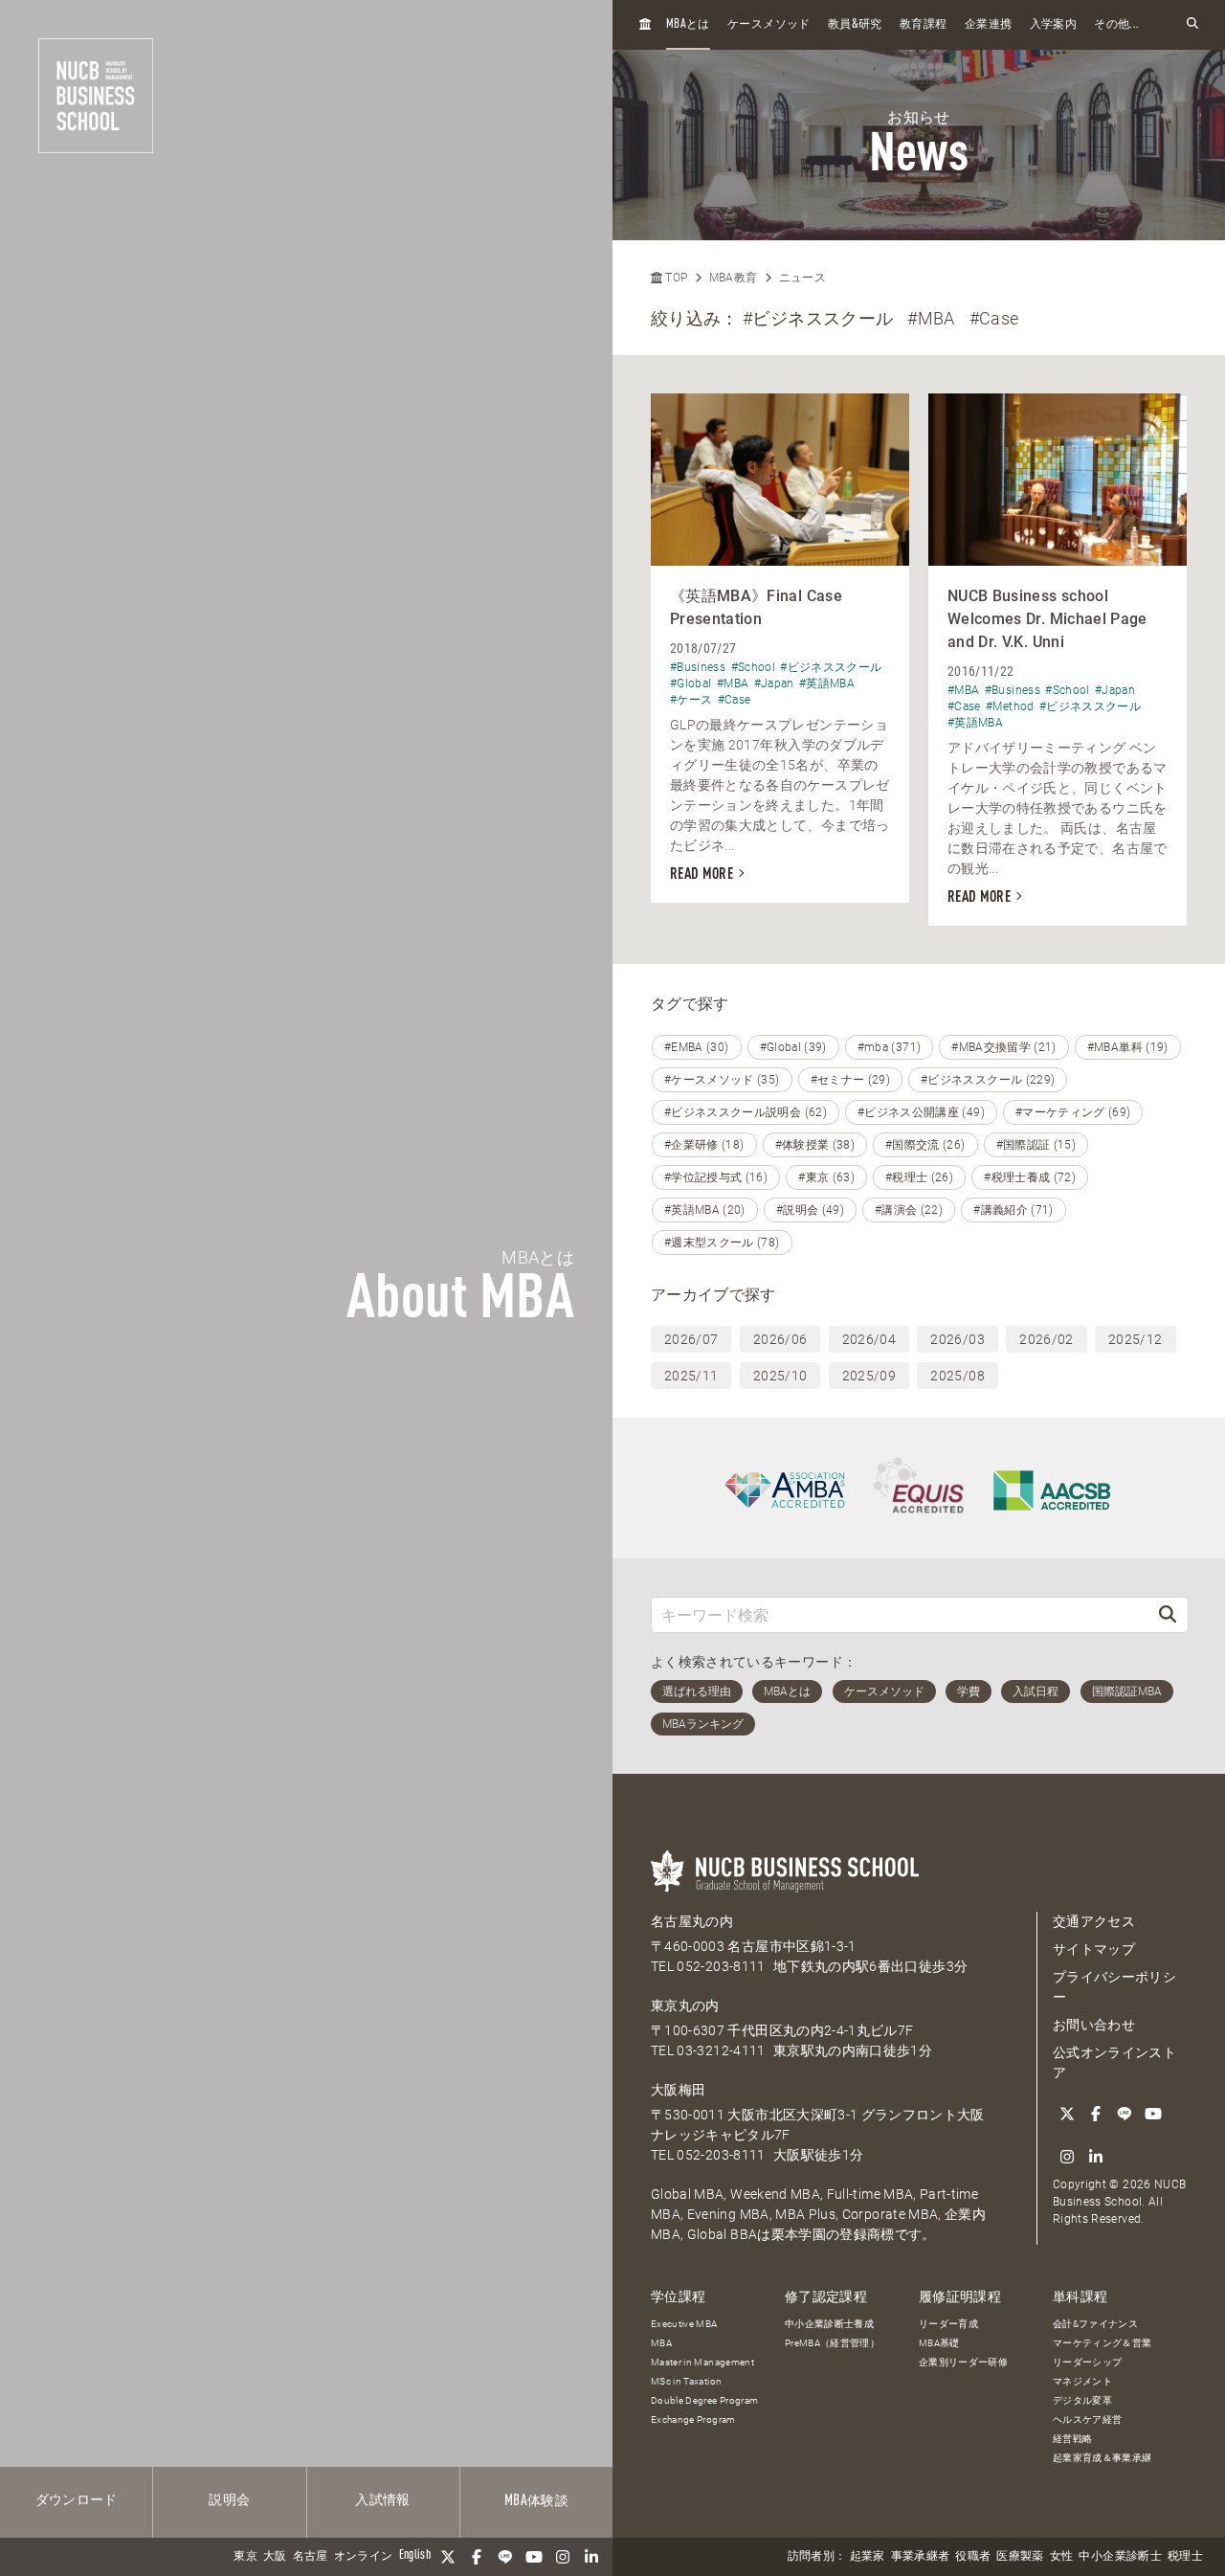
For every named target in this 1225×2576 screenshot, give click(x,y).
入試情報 (382, 2500)
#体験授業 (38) (815, 1145)
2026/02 (1046, 1339)
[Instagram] (563, 2557)
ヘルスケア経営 (1087, 2419)
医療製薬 (1020, 2557)
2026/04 (869, 1339)
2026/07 (691, 1339)
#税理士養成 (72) (1030, 1177)
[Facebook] (477, 2557)
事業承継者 (921, 2557)
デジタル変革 (1082, 2400)
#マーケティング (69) (1073, 1112)
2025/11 (691, 1376)
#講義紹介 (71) (1013, 1210)
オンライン (364, 2557)
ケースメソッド (768, 25)
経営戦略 (1072, 2439)
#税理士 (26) (919, 1177)
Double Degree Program (704, 2400)
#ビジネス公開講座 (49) (921, 1112)
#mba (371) (890, 1047)
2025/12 (1135, 1339)
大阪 (275, 2557)
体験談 (536, 2501)
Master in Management (702, 2362)
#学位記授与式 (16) (716, 1177)
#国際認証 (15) (1036, 1145)
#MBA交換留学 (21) (1004, 1047)
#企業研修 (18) (704, 1145)
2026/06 (780, 1339)
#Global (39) (793, 1047)
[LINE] (505, 2557)
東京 (245, 2557)
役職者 (973, 2557)
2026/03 (957, 1339)
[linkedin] (591, 2557)
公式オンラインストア (1114, 2062)
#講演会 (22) (909, 1210)
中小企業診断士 (1120, 2557)
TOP (675, 278)
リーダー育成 (948, 2324)
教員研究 (855, 24)
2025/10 (780, 1376)
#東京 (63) (826, 1177)
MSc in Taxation (686, 2381)
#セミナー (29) (851, 1080)
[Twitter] (448, 2557)
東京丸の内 (685, 2005)
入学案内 (1053, 25)
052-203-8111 (721, 1966)
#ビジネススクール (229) (988, 1080)
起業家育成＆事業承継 (1102, 2458)
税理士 (1185, 2557)
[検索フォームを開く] (1192, 24)
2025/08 (957, 1376)
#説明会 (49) (810, 1210)
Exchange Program (693, 2419)
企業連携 (988, 25)
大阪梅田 (678, 2090)
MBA (661, 2343)
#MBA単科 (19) (1128, 1047)
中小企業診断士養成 (829, 2324)
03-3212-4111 (721, 2050)
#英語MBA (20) (705, 1210)
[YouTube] (534, 2557)
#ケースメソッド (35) (722, 1080)
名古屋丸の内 (692, 1921)
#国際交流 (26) (925, 1145)
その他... (1116, 25)
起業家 (868, 2557)
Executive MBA (684, 2324)
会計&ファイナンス (1095, 2324)
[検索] (1168, 1614)
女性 (1062, 2557)
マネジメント (1082, 2381)
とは (688, 24)
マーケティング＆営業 (1102, 2343)
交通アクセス (1094, 1921)
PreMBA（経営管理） (832, 2343)
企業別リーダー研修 (963, 2362)
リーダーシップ (1087, 2362)
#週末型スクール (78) (722, 1243)
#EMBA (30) (697, 1047)
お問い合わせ (1094, 2025)
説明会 (229, 2500)
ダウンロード (77, 2500)
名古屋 (311, 2557)
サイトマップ (1094, 1949)
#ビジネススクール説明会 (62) (746, 1112)
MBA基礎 (939, 2343)
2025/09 (869, 1376)
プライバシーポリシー (1114, 1987)
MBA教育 (734, 278)
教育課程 (923, 25)
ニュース (802, 278)
